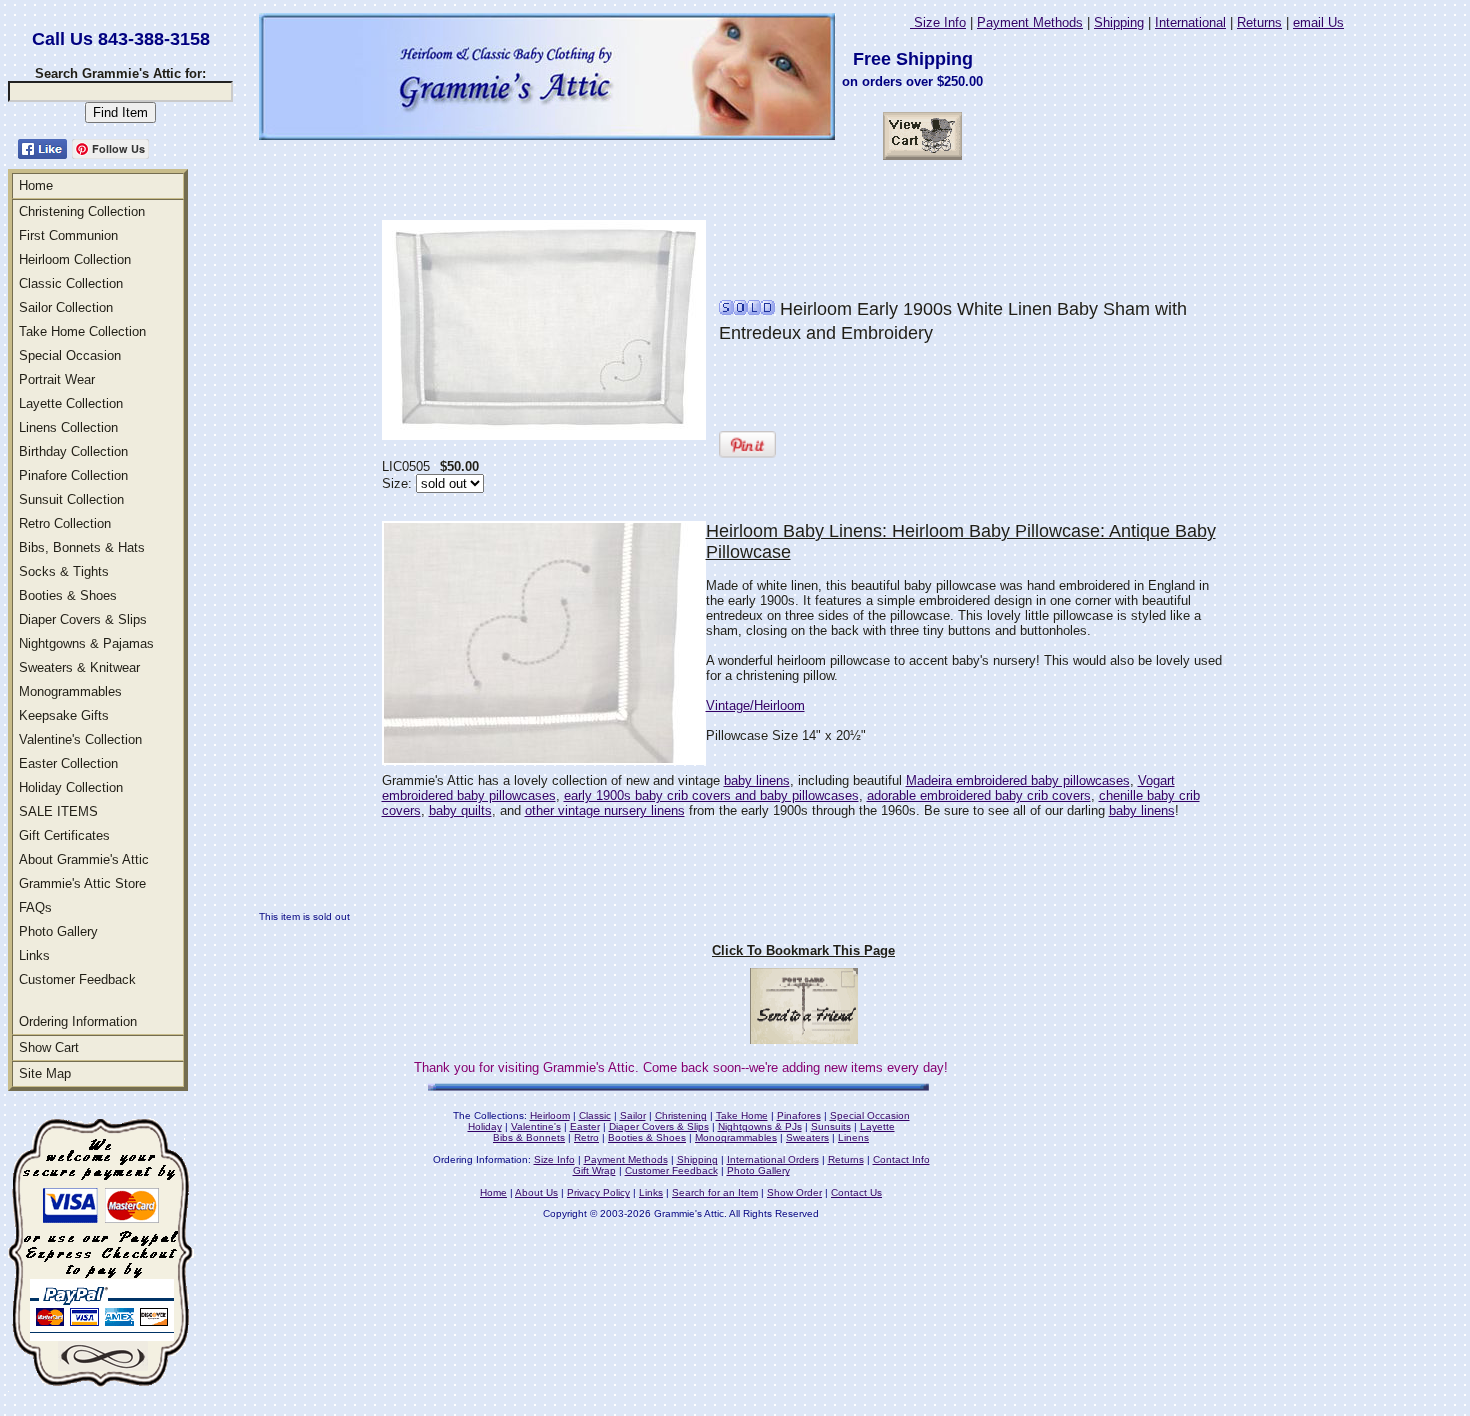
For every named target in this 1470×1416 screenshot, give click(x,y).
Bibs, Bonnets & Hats (82, 547)
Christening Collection (82, 211)
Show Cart (49, 1047)
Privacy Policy (598, 1192)
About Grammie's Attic (84, 859)
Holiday (485, 1126)
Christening (681, 1115)
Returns (1259, 22)
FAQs (35, 907)
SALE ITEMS (58, 811)
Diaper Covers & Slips (83, 619)
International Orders (773, 1159)
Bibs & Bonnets (529, 1137)
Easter (585, 1126)
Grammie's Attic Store (82, 883)
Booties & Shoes (68, 595)
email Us (1318, 22)
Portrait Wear (57, 379)
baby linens (757, 780)
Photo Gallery (58, 931)
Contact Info (901, 1159)
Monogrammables (70, 691)
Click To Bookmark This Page (803, 950)
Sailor (633, 1115)
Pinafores (799, 1115)
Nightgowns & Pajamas (86, 643)
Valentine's (536, 1126)
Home (36, 185)
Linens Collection (68, 427)
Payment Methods (1030, 22)
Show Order (794, 1192)
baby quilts (460, 810)
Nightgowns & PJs (760, 1126)
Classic (595, 1115)
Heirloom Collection (75, 259)
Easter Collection (68, 763)
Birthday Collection (73, 451)
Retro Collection (65, 523)
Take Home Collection (82, 331)
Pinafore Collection (73, 475)
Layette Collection (71, 403)
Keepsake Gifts (64, 715)
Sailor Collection (66, 307)
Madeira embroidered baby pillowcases (1018, 780)
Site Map (45, 1073)
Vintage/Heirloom (755, 705)
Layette (877, 1126)
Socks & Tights (64, 571)
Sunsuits (831, 1126)
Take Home (742, 1115)
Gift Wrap (594, 1170)
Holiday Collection (71, 787)
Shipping (1119, 22)
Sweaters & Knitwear (79, 667)
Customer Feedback (77, 979)
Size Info (938, 22)
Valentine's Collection (80, 739)
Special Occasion (70, 355)
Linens (853, 1137)
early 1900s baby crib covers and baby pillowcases (711, 795)
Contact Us (856, 1192)
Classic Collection (71, 283)
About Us (536, 1192)
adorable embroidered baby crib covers (979, 795)
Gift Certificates (64, 835)
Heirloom (550, 1115)
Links (34, 955)
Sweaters (807, 1137)
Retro (586, 1137)
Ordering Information (78, 1021)
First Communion (68, 235)
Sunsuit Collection (71, 499)
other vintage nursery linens (605, 810)
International (1190, 22)
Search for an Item (715, 1192)
